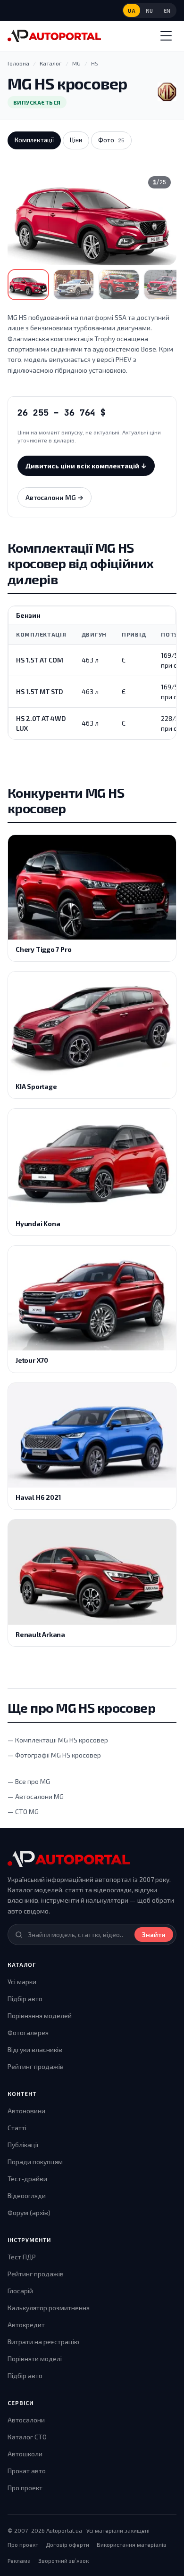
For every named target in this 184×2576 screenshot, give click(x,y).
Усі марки (22, 1982)
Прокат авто (27, 2471)
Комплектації (34, 140)
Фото (111, 140)
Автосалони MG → (54, 497)
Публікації (23, 2145)
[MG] (167, 92)
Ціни (76, 140)
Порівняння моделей (40, 2016)
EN (167, 11)
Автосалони (26, 2420)
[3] (119, 285)
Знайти (154, 1934)
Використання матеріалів (132, 2544)
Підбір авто (25, 1999)
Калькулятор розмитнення (49, 2308)
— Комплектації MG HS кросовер (58, 1740)
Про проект (25, 2488)
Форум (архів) (29, 2212)
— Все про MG (29, 1781)
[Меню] (166, 36)
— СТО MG (23, 1811)
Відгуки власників (35, 2049)
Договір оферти (67, 2544)
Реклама (19, 2560)
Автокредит (26, 2325)
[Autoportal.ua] (54, 36)
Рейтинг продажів (36, 2066)
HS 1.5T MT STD (40, 691)
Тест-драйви (27, 2179)
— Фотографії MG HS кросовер (54, 1755)
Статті (17, 2128)
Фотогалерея (28, 2032)
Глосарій (20, 2291)
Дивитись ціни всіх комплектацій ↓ (86, 466)
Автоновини (26, 2111)
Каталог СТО (27, 2437)
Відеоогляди (27, 2196)
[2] (74, 285)
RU (149, 11)
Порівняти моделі (35, 2359)
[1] (28, 285)
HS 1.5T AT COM (40, 660)
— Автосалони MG (36, 1796)
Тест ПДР (22, 2257)
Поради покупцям (35, 2162)
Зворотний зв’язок (63, 2560)
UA (132, 11)
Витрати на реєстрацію (43, 2342)
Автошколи (25, 2454)
